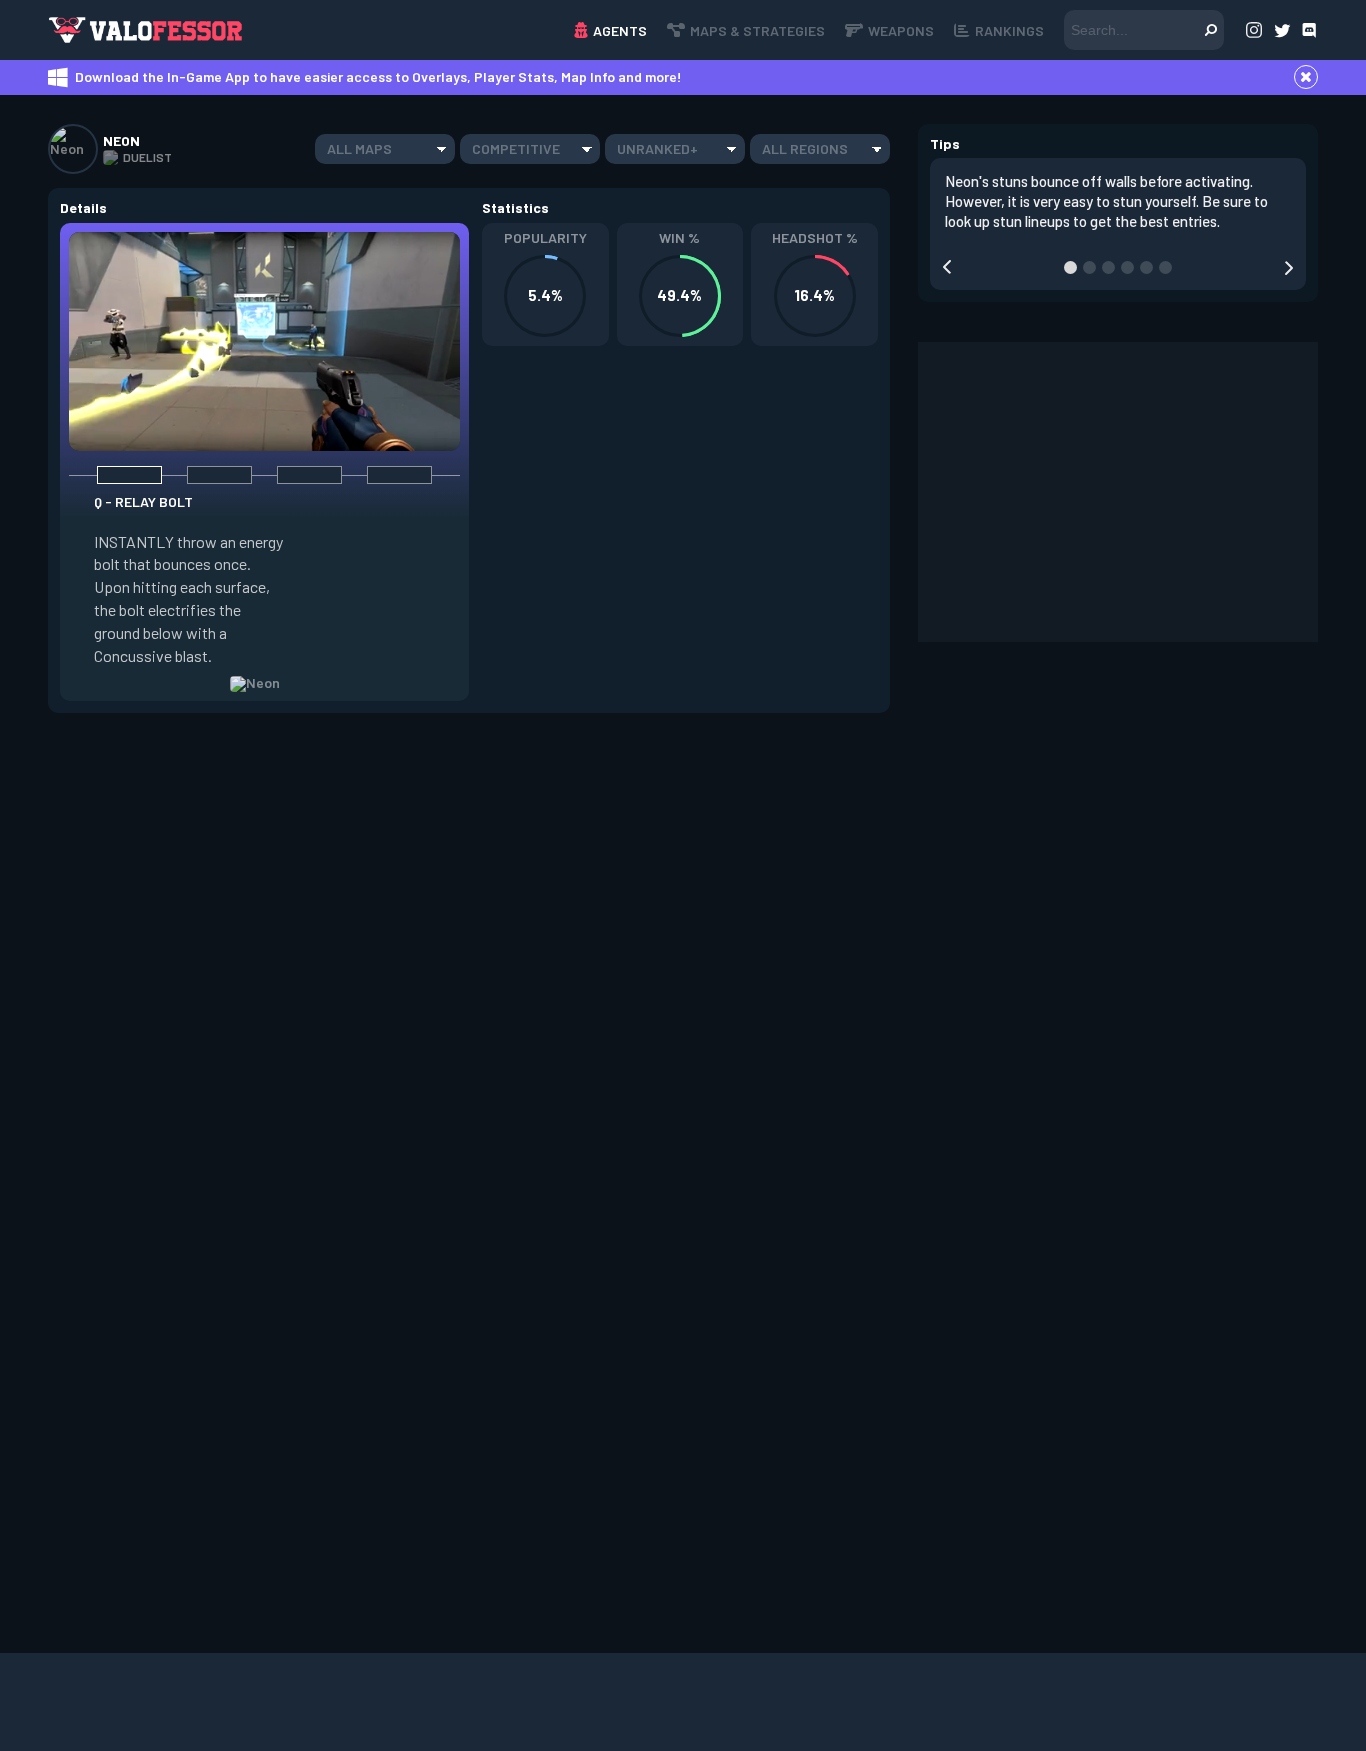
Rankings (1009, 30)
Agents (620, 30)
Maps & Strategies (757, 30)
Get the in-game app (366, 29)
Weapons (901, 30)
